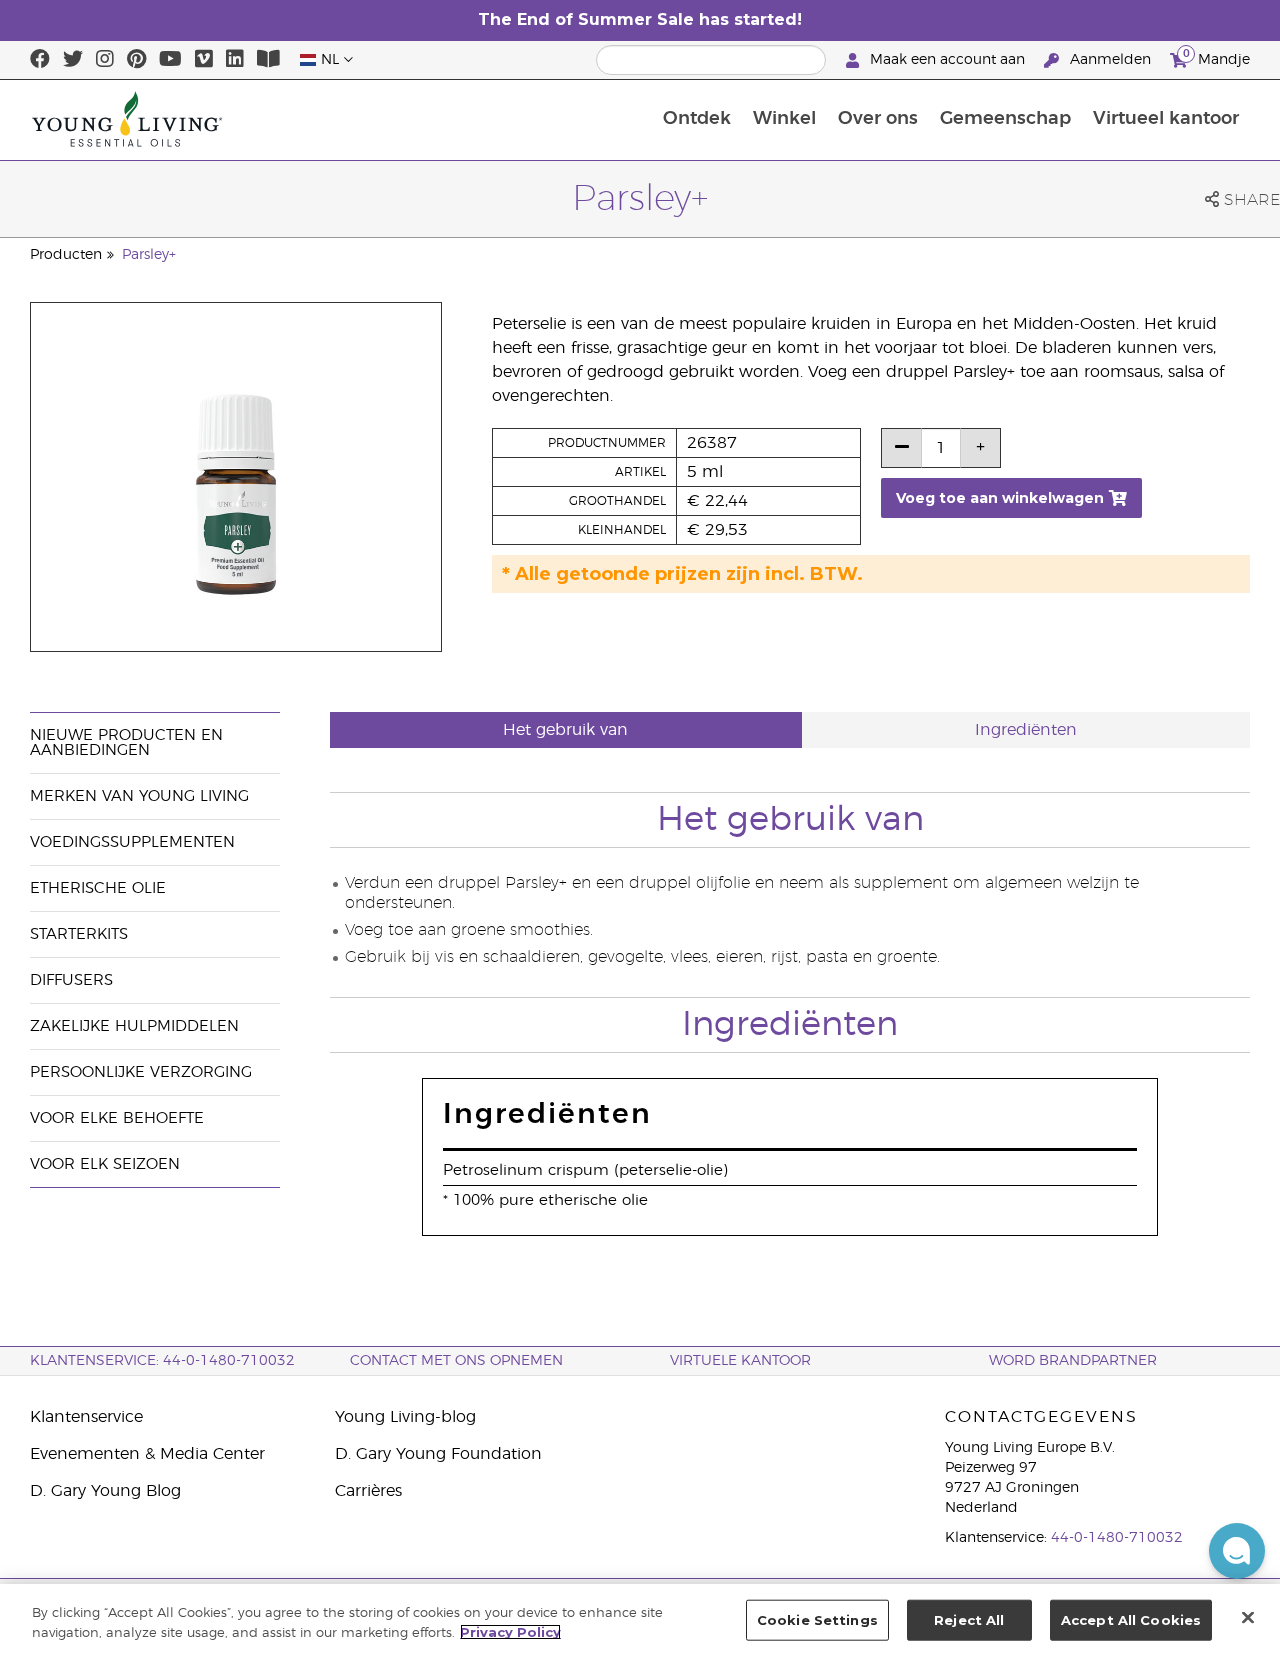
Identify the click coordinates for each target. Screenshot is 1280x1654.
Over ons (878, 119)
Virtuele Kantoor (740, 1361)
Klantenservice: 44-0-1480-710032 (162, 1361)
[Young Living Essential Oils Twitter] (73, 60)
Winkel (784, 119)
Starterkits (79, 934)
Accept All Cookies (1131, 1620)
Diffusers (71, 980)
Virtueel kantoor (1166, 119)
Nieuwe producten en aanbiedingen (126, 743)
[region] (640, 1619)
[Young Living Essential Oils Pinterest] (136, 60)
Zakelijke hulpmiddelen (134, 1026)
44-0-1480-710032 (1117, 1538)
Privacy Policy (510, 1632)
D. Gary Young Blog (105, 1491)
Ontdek (697, 119)
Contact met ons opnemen (456, 1361)
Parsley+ (149, 255)
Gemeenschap (1005, 119)
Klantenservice (86, 1417)
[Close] (1248, 1617)
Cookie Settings (817, 1620)
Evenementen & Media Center (147, 1454)
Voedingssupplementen (132, 842)
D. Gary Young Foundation (438, 1454)
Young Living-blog (405, 1417)
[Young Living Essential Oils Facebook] (40, 60)
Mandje (1216, 57)
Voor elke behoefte (117, 1118)
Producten (66, 255)
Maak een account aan (947, 60)
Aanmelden (1110, 60)
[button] (1237, 1551)
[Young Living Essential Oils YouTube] (170, 60)
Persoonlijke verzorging (141, 1072)
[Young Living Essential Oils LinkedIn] (235, 60)
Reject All (969, 1620)
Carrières (368, 1491)
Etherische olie (98, 888)
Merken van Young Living (139, 796)
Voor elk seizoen (105, 1164)
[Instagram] (105, 60)
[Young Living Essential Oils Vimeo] (204, 60)
